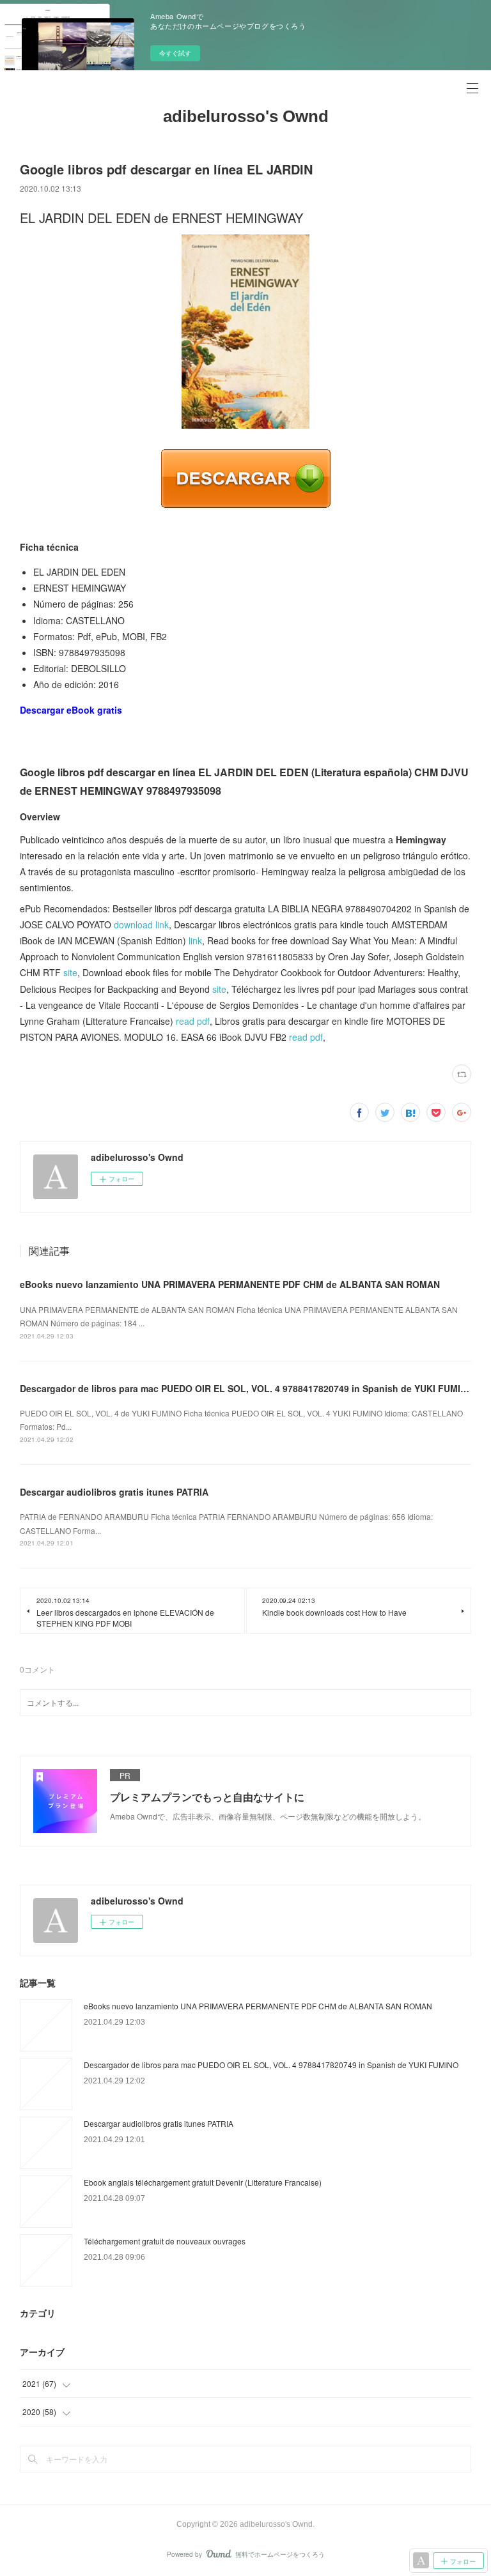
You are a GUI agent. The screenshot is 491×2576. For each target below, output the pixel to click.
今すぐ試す (175, 53)
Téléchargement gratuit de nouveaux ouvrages (165, 2241)
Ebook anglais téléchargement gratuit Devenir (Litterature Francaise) (203, 2182)
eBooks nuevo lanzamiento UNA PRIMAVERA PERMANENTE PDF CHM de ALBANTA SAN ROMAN (230, 1284)
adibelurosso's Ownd (246, 116)
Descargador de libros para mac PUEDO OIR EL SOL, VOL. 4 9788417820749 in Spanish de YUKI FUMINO (247, 1388)
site (70, 972)
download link (141, 924)
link (195, 940)
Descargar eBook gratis (71, 710)
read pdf (193, 1021)
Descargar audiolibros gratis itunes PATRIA (114, 1492)
